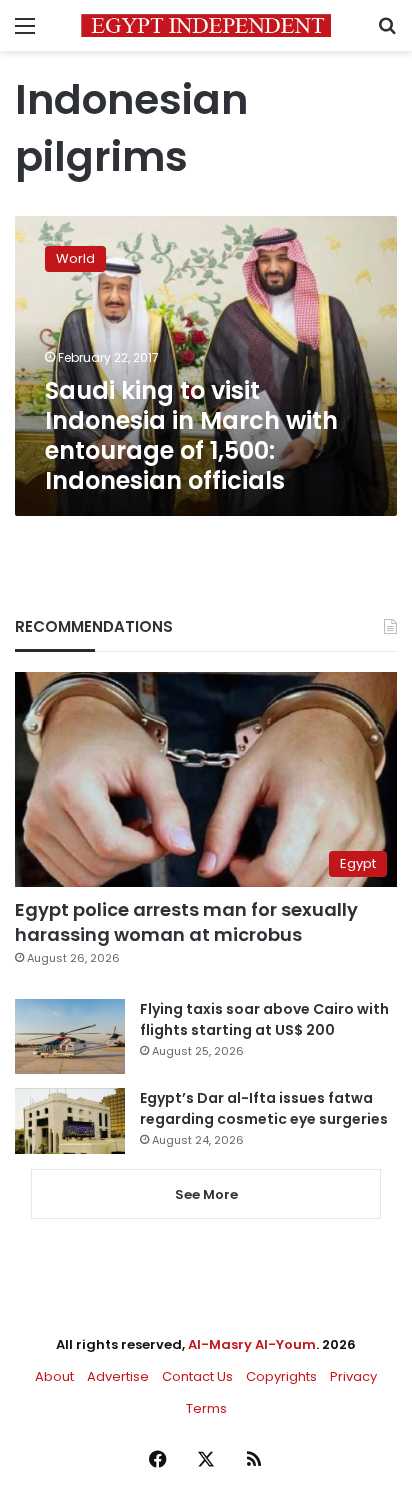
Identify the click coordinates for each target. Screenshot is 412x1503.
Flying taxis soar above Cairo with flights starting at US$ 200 (264, 1019)
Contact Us (197, 1376)
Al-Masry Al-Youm (252, 1344)
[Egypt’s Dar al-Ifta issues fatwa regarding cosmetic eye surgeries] (70, 1121)
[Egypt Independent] (206, 25)
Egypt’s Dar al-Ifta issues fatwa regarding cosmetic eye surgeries (264, 1108)
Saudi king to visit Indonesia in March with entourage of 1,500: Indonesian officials (191, 435)
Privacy (353, 1376)
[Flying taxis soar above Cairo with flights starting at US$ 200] (70, 1036)
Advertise (118, 1376)
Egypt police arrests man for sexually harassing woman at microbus (186, 922)
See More (206, 1194)
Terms (206, 1408)
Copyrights (281, 1376)
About (54, 1376)
